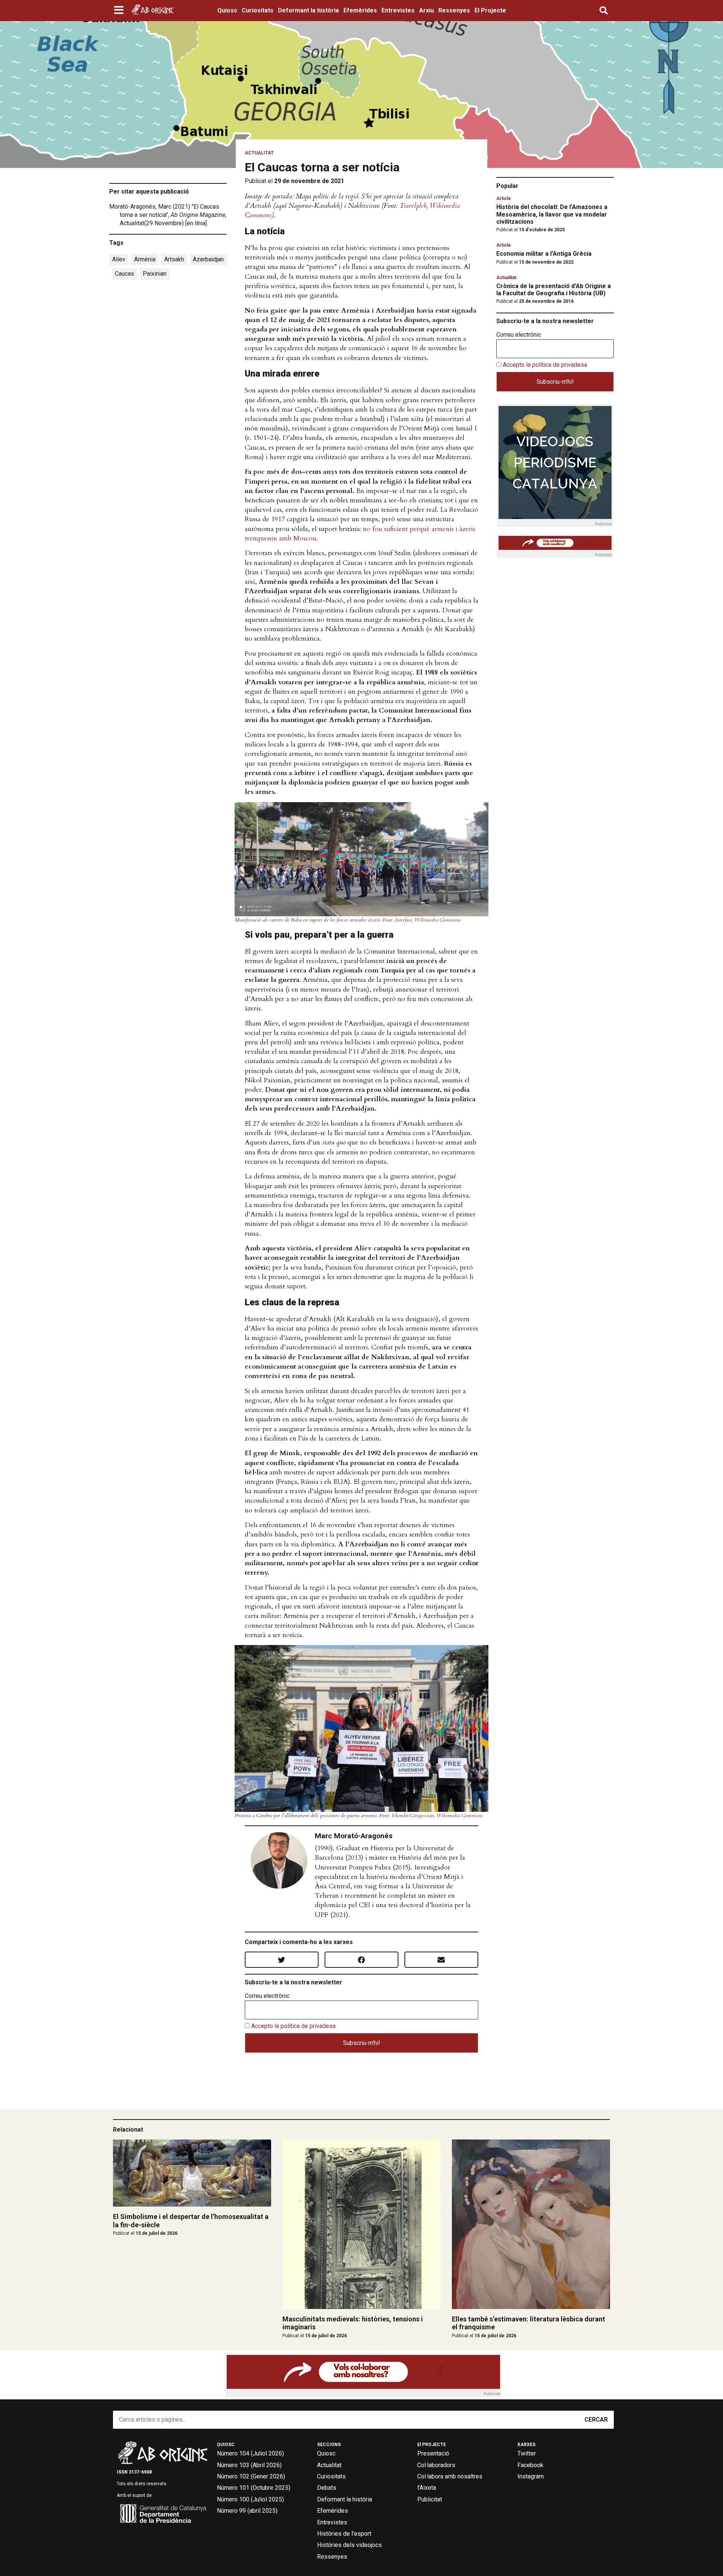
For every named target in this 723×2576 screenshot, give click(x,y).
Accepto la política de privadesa (293, 2026)
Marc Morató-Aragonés (354, 1836)
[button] (120, 11)
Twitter (527, 2453)
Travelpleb (413, 206)
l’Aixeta (427, 2488)
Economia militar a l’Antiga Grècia (544, 254)
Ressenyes (454, 10)
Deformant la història (308, 10)
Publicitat (430, 2499)
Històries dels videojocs (349, 2545)
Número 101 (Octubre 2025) (254, 2488)
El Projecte (490, 10)
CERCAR (596, 2420)
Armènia (145, 259)
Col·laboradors (436, 2465)
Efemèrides (360, 10)
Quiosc (227, 10)
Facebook (530, 2465)
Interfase (403, 920)
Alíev (119, 259)
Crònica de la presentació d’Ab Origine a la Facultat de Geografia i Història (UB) (554, 290)
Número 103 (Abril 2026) (249, 2465)
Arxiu (426, 10)
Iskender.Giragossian (413, 1815)
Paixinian (155, 274)
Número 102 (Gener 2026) (251, 2476)
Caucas (124, 274)
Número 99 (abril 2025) (247, 2511)
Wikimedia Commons (438, 920)
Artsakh (174, 259)
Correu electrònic (267, 1996)
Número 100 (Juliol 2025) (250, 2499)
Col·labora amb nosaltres (450, 2476)
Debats (327, 2488)
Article (504, 198)
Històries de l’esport (344, 2534)
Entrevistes (398, 10)
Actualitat (259, 153)
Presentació (433, 2453)
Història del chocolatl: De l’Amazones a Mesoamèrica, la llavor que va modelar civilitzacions (552, 214)
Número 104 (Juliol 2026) (250, 2453)
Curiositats (258, 10)
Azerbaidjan (208, 259)
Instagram (531, 2476)
